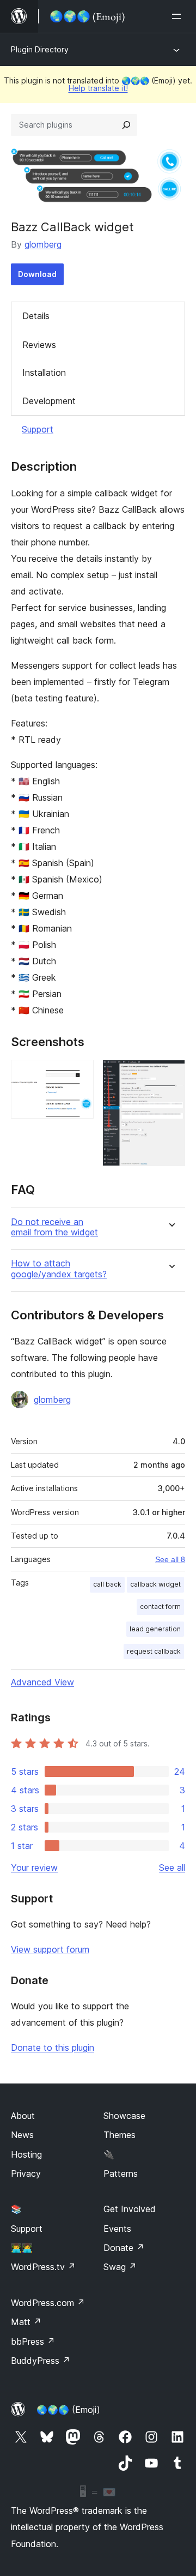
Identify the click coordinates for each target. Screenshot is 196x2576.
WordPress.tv (43, 2267)
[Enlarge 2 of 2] (170, 1074)
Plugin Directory (40, 49)
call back (107, 1584)
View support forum (50, 1949)
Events (117, 2229)
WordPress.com (48, 2303)
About (23, 2116)
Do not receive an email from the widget (54, 1227)
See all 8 (170, 1559)
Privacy (26, 2173)
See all (172, 1868)
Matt (26, 2322)
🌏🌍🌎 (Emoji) (68, 2410)
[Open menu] (179, 16)
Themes (120, 2135)
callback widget (155, 1584)
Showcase (124, 2116)
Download (37, 274)
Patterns (121, 2173)
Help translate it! (98, 88)
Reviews (39, 345)
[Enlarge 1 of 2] (79, 1074)
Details (36, 316)
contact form (160, 1607)
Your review (34, 1868)
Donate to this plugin (53, 2047)
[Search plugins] (126, 125)
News (22, 2135)
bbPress (33, 2341)
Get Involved (130, 2209)
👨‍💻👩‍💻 (22, 2248)
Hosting (26, 2154)
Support (38, 429)
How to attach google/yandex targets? (59, 1269)
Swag (120, 2267)
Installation (44, 373)
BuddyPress (41, 2361)
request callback (154, 1651)
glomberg (43, 244)
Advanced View (42, 1682)
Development (49, 401)
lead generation (155, 1629)
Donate (124, 2248)
